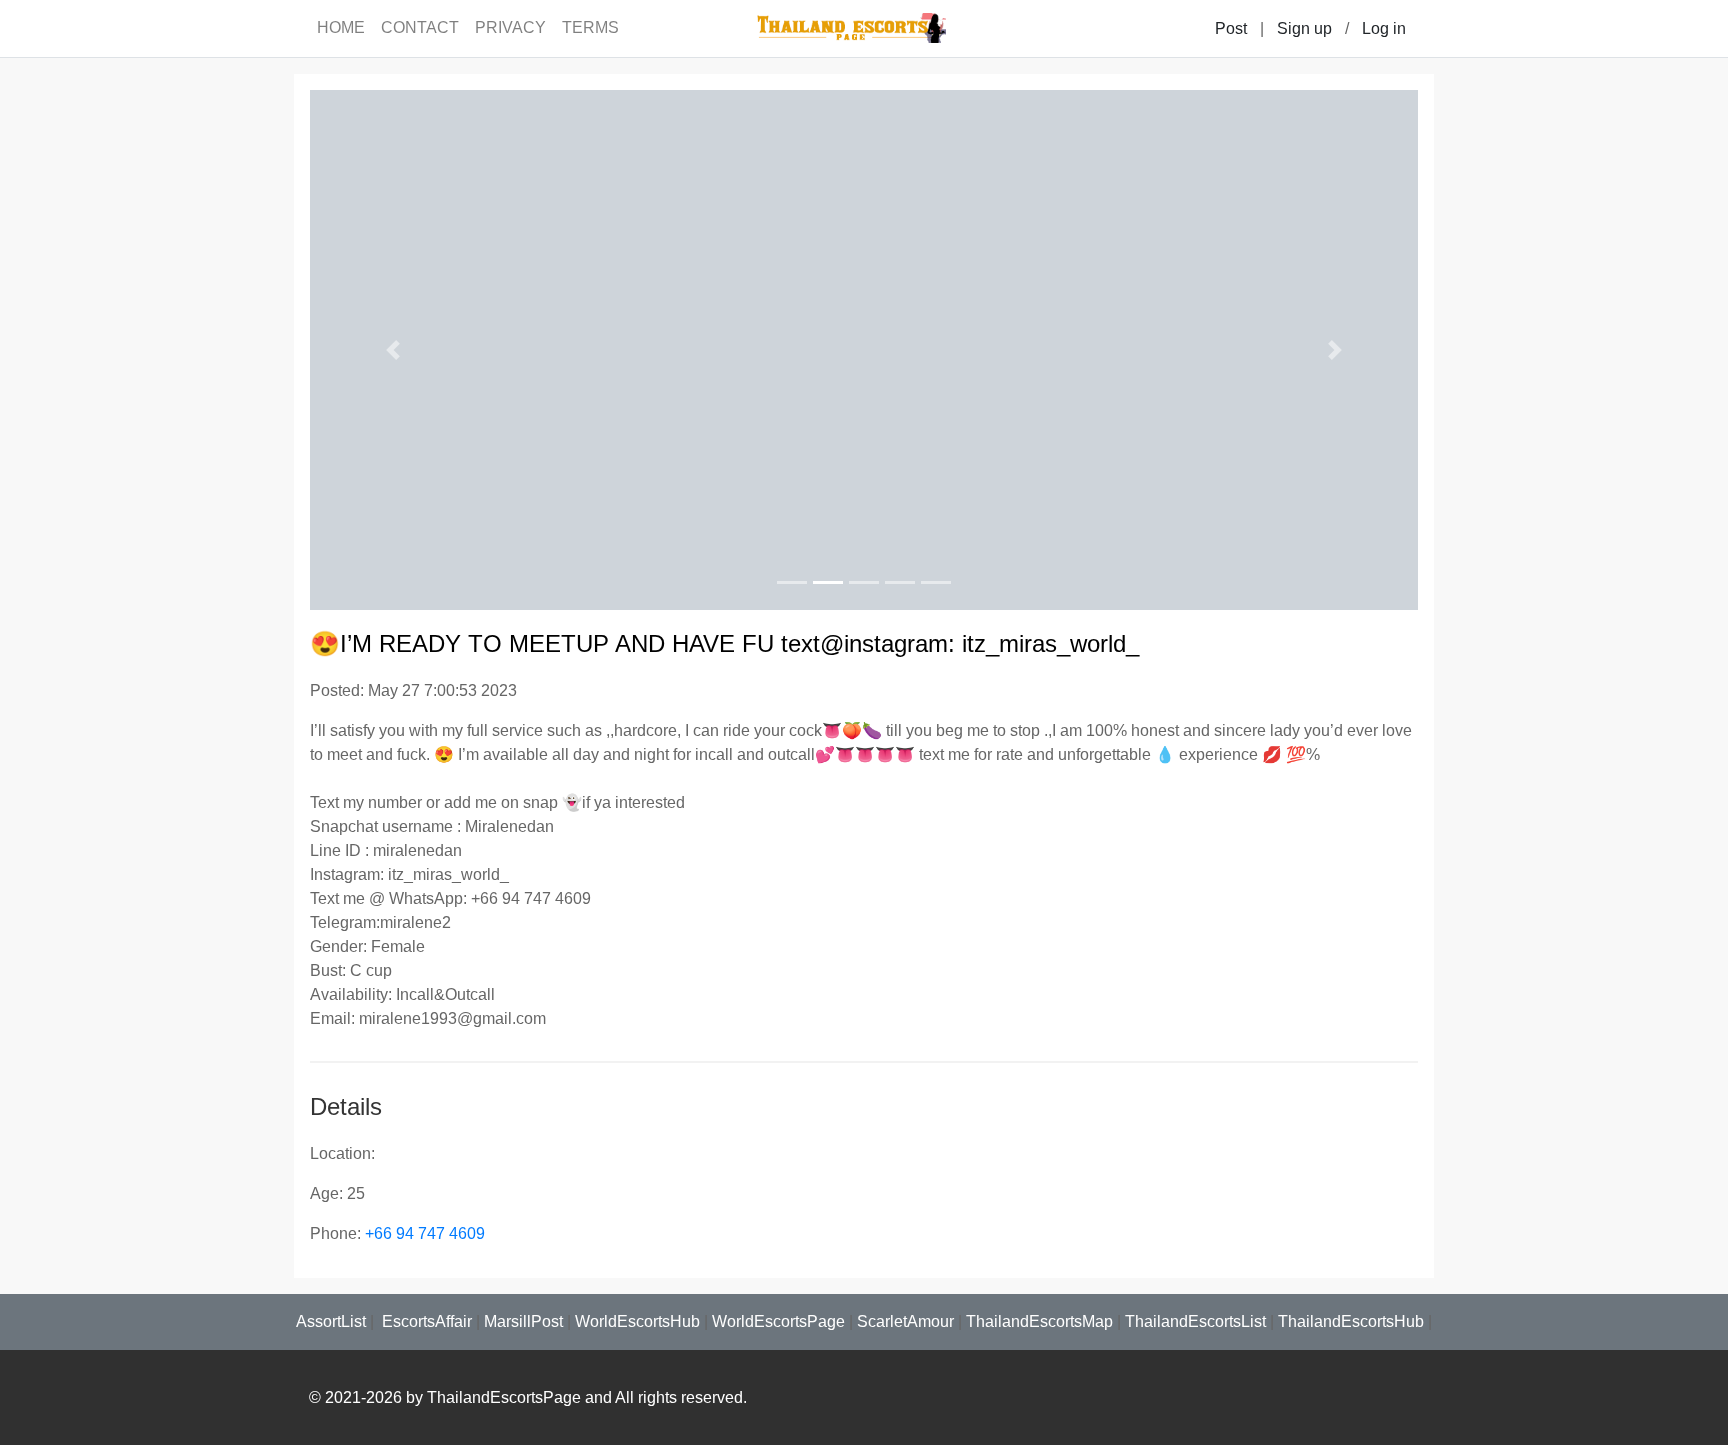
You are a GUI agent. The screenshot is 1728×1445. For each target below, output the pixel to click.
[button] (393, 350)
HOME (341, 27)
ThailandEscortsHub (1351, 1321)
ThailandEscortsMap (1039, 1321)
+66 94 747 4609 (425, 1233)
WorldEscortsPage (778, 1321)
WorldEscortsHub (637, 1321)
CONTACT (420, 27)
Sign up (1304, 28)
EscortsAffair (425, 1321)
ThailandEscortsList (1195, 1321)
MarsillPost (523, 1321)
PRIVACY (510, 27)
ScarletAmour (905, 1321)
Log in (1384, 28)
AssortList (331, 1321)
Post (1231, 28)
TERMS (590, 27)
